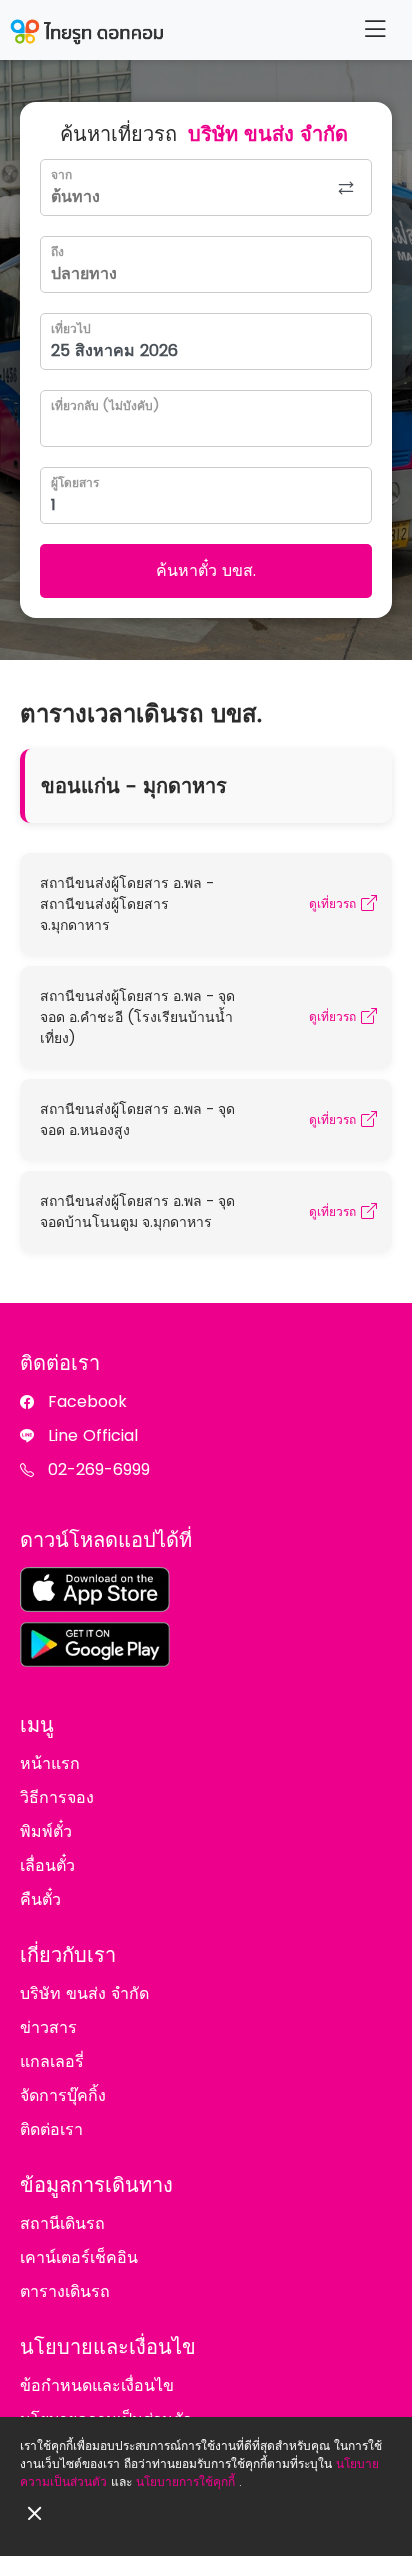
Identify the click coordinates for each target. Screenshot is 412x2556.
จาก (61, 174)
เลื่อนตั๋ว (47, 1865)
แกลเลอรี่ (52, 2061)
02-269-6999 (99, 1469)
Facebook (87, 1401)
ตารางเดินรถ (65, 2291)
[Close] (35, 2513)
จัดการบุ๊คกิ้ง (63, 2095)
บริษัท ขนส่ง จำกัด (84, 1993)
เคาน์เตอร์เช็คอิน (79, 2257)
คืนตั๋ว (40, 1899)
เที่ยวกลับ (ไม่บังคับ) (105, 405)
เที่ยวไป (71, 328)
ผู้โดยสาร (75, 482)
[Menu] (375, 29)
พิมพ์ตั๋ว (46, 1831)
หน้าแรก (50, 1763)
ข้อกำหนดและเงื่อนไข (97, 2385)
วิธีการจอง (57, 1797)
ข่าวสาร (48, 2027)
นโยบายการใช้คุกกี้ (185, 2481)
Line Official (93, 1435)
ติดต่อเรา (51, 2129)
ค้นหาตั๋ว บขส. (206, 570)
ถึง (57, 251)
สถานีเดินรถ (62, 2223)
